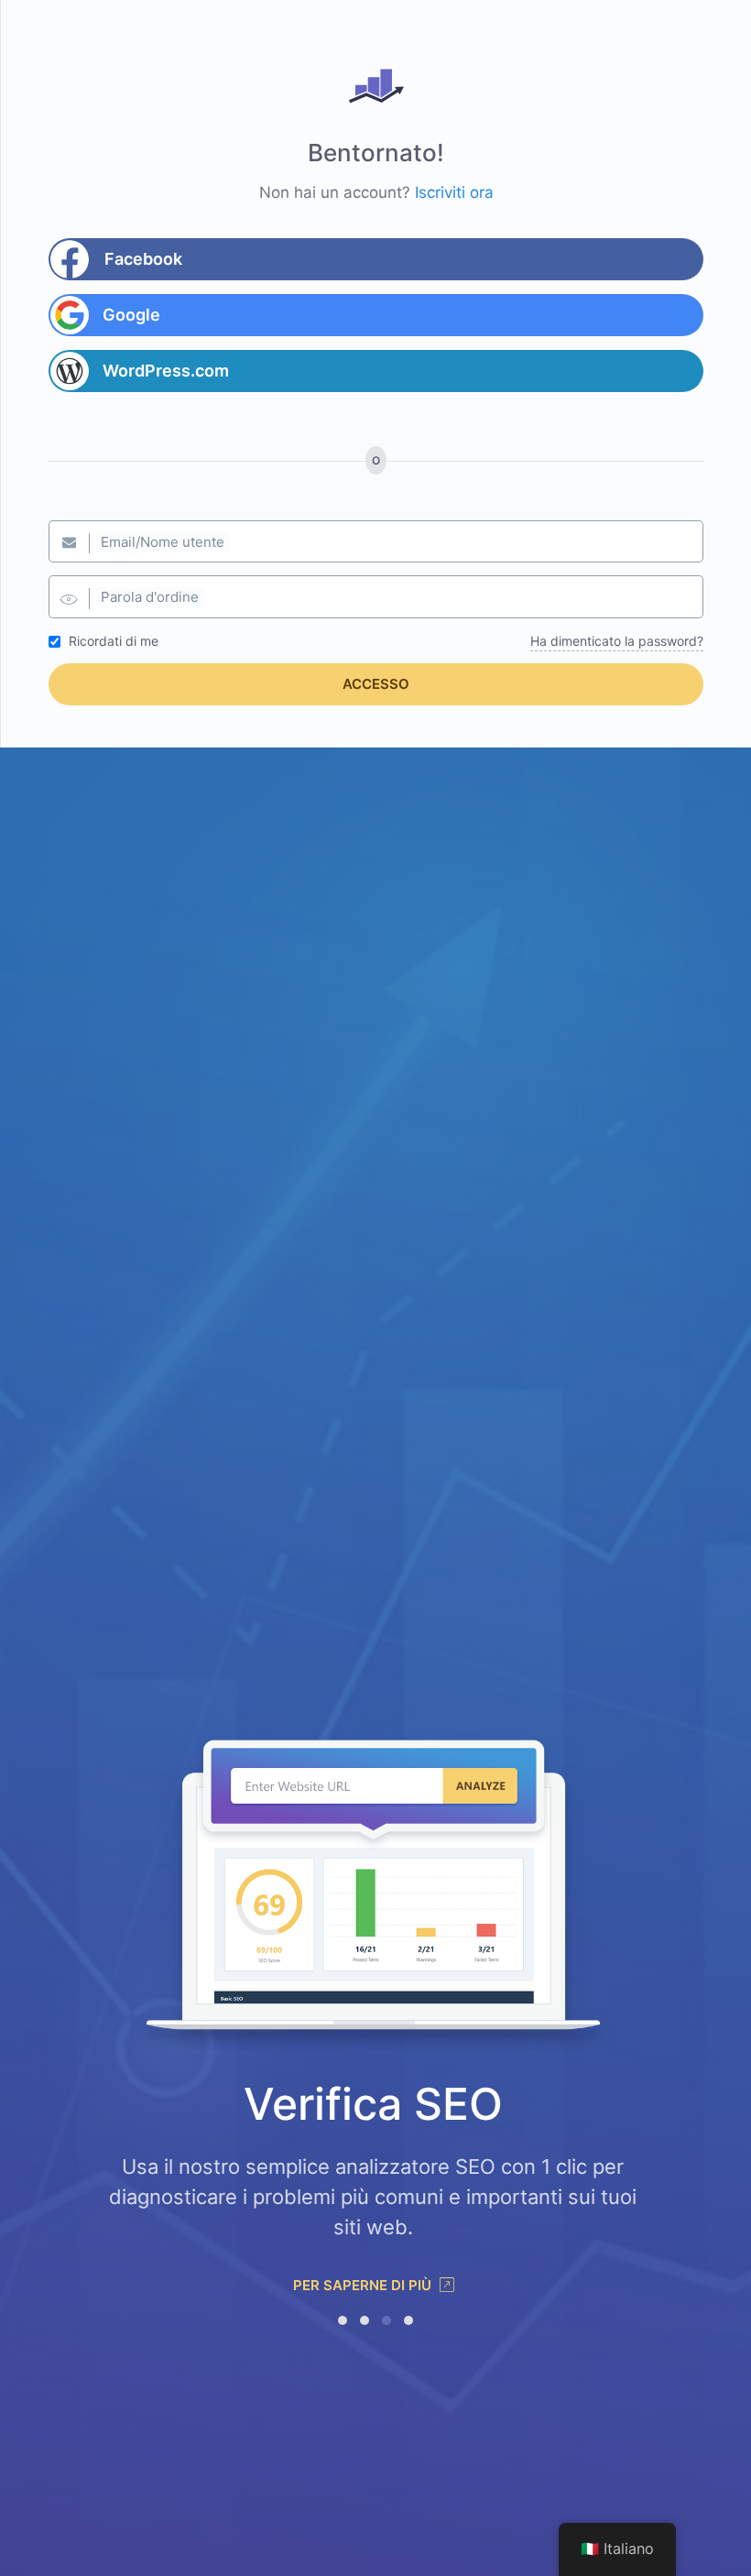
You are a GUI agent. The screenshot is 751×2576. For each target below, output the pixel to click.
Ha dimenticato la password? (617, 641)
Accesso (376, 684)
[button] (343, 2320)
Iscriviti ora (454, 192)
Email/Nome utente (163, 542)
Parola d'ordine (150, 597)
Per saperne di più (364, 2285)
